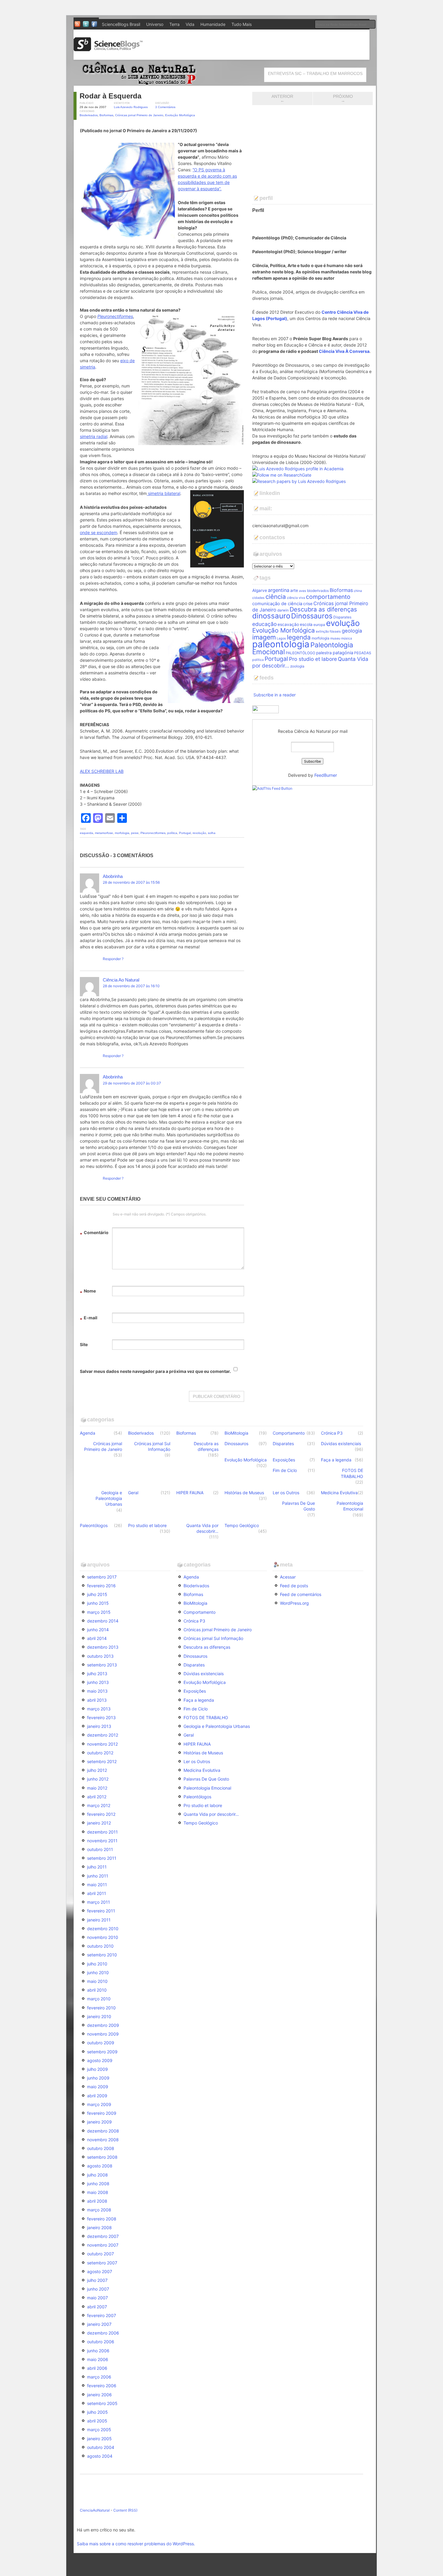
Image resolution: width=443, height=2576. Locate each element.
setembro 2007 (102, 2263)
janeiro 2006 (99, 2395)
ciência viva (296, 598)
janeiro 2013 (99, 1726)
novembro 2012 (102, 1744)
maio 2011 (97, 1885)
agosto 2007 (100, 2271)
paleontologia (281, 644)
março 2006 (99, 2377)
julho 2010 (97, 1964)
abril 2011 (97, 1893)
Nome (88, 1292)
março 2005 (99, 2430)
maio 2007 (97, 2298)
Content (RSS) (125, 2510)
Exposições (284, 1460)
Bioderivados (89, 115)
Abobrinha (113, 876)
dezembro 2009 (103, 2025)
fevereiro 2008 (102, 2219)
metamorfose (104, 833)
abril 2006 (97, 2368)
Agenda (88, 1433)
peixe (135, 833)
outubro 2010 (100, 1946)
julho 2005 (97, 2412)
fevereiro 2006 (102, 2386)
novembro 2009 (103, 2034)
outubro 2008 (101, 2148)
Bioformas (106, 115)
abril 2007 (97, 2307)
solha (212, 833)
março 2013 (99, 1709)
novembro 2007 (103, 2245)
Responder (112, 959)
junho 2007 (98, 2289)
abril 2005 (97, 2421)
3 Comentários (165, 107)
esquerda (86, 833)
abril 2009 (97, 2096)
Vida (190, 24)
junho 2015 (98, 1603)
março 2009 (99, 2104)
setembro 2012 (102, 1761)
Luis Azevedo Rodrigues (131, 107)
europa (319, 625)
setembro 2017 (102, 1577)
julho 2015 (97, 1594)
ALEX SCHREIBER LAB (102, 771)
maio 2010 (97, 1981)
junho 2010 (98, 1972)
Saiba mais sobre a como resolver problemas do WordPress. (136, 2544)
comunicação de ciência (277, 604)
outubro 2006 (101, 2342)
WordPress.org (294, 1603)
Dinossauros (312, 616)
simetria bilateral (163, 493)
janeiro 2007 (99, 2324)
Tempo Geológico (242, 1525)
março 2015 (99, 1612)
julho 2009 (97, 2069)
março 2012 (99, 1805)
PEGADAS (363, 653)
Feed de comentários (301, 1594)
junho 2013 (98, 1682)
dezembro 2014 (103, 1621)
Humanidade (213, 24)
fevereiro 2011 (101, 1911)
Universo (155, 24)
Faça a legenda (336, 1460)
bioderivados (318, 591)
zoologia (297, 666)
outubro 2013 (100, 1656)
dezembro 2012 (103, 1735)
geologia (352, 631)
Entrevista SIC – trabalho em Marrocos (315, 73)
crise (308, 604)
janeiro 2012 (99, 1823)
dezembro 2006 (103, 2333)
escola (306, 624)
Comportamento (289, 1433)
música (347, 638)
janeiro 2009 (99, 2122)
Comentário (94, 1233)
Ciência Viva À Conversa (344, 351)
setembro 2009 (102, 2052)
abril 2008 (97, 2201)
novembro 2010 (103, 1937)
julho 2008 (97, 2175)
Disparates (342, 617)
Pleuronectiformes (153, 833)
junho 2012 (98, 1779)
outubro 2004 (101, 2447)
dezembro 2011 (102, 1832)
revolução (199, 833)
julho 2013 (97, 1674)
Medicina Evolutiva (339, 1493)
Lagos (281, 638)
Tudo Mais (242, 24)
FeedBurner (326, 775)
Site (84, 1344)
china (358, 591)
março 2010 (99, 1999)
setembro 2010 (102, 1955)
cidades (258, 598)
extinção (322, 632)
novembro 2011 (102, 1841)
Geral (133, 1493)
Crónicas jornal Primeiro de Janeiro (139, 115)
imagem (264, 637)
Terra (174, 24)
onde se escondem (99, 532)
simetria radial (94, 436)
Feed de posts (294, 1586)
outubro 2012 (100, 1753)
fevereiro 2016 (101, 1586)
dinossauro (271, 616)
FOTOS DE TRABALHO (352, 1473)
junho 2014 (98, 1630)
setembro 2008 (102, 2157)
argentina (279, 590)
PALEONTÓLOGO (300, 653)
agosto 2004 (100, 2456)
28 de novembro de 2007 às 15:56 (131, 882)
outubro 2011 (100, 1849)
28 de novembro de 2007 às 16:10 (131, 986)
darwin (283, 610)
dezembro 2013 (103, 1647)
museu (335, 638)
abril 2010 (97, 1990)
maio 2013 (97, 1691)
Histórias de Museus (244, 1493)
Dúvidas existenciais (341, 1444)
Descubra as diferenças (323, 609)
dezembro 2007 (103, 2236)
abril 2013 (97, 1700)
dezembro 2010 (103, 1929)
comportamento (328, 597)
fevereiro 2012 (101, 1814)
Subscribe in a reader (275, 695)
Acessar (288, 1577)
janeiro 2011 (99, 1920)
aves (303, 591)
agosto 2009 (100, 2060)
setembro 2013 (102, 1665)
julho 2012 (97, 1770)
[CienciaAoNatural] (137, 83)
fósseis (335, 632)
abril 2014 (97, 1638)
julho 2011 (97, 1867)
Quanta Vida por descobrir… (202, 1528)
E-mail (89, 1319)
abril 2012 (97, 1797)
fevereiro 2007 (102, 2315)
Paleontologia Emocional (350, 1506)
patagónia (343, 653)
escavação (288, 624)
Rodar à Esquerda (110, 96)
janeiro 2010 (99, 2016)
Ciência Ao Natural (121, 980)
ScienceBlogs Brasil (121, 24)
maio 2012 (97, 1788)
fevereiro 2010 (101, 2008)
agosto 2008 (100, 2166)
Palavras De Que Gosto (298, 1506)
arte (294, 590)
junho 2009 (98, 2078)
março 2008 (99, 2210)
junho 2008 (98, 2184)
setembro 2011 (102, 1858)
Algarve (260, 590)
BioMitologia (236, 1433)
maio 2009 (98, 2087)
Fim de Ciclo (285, 1470)
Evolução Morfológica (180, 115)
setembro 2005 (102, 2403)
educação (264, 624)
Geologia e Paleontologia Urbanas (109, 1498)
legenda (299, 637)
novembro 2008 (103, 2140)
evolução (343, 623)
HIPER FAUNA (190, 1493)
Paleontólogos (94, 1525)
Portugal (185, 833)
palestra (324, 653)
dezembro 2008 (103, 2131)
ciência (276, 597)
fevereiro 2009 (102, 2113)
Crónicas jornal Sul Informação (152, 1446)
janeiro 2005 (99, 2439)
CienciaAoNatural (95, 2510)
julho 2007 (97, 2280)
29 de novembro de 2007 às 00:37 (132, 1083)
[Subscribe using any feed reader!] (272, 788)
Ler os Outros (286, 1493)
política (172, 833)
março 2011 (99, 1902)
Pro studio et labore (313, 659)
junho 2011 (98, 1876)
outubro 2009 (101, 2043)
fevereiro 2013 (101, 1717)
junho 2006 (98, 2351)
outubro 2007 (101, 2254)
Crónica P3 (332, 1433)
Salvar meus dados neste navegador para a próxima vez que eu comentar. (155, 1371)
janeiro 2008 (99, 2228)
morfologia (122, 833)
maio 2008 (98, 2192)
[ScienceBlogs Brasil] (108, 49)
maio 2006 (98, 2359)
